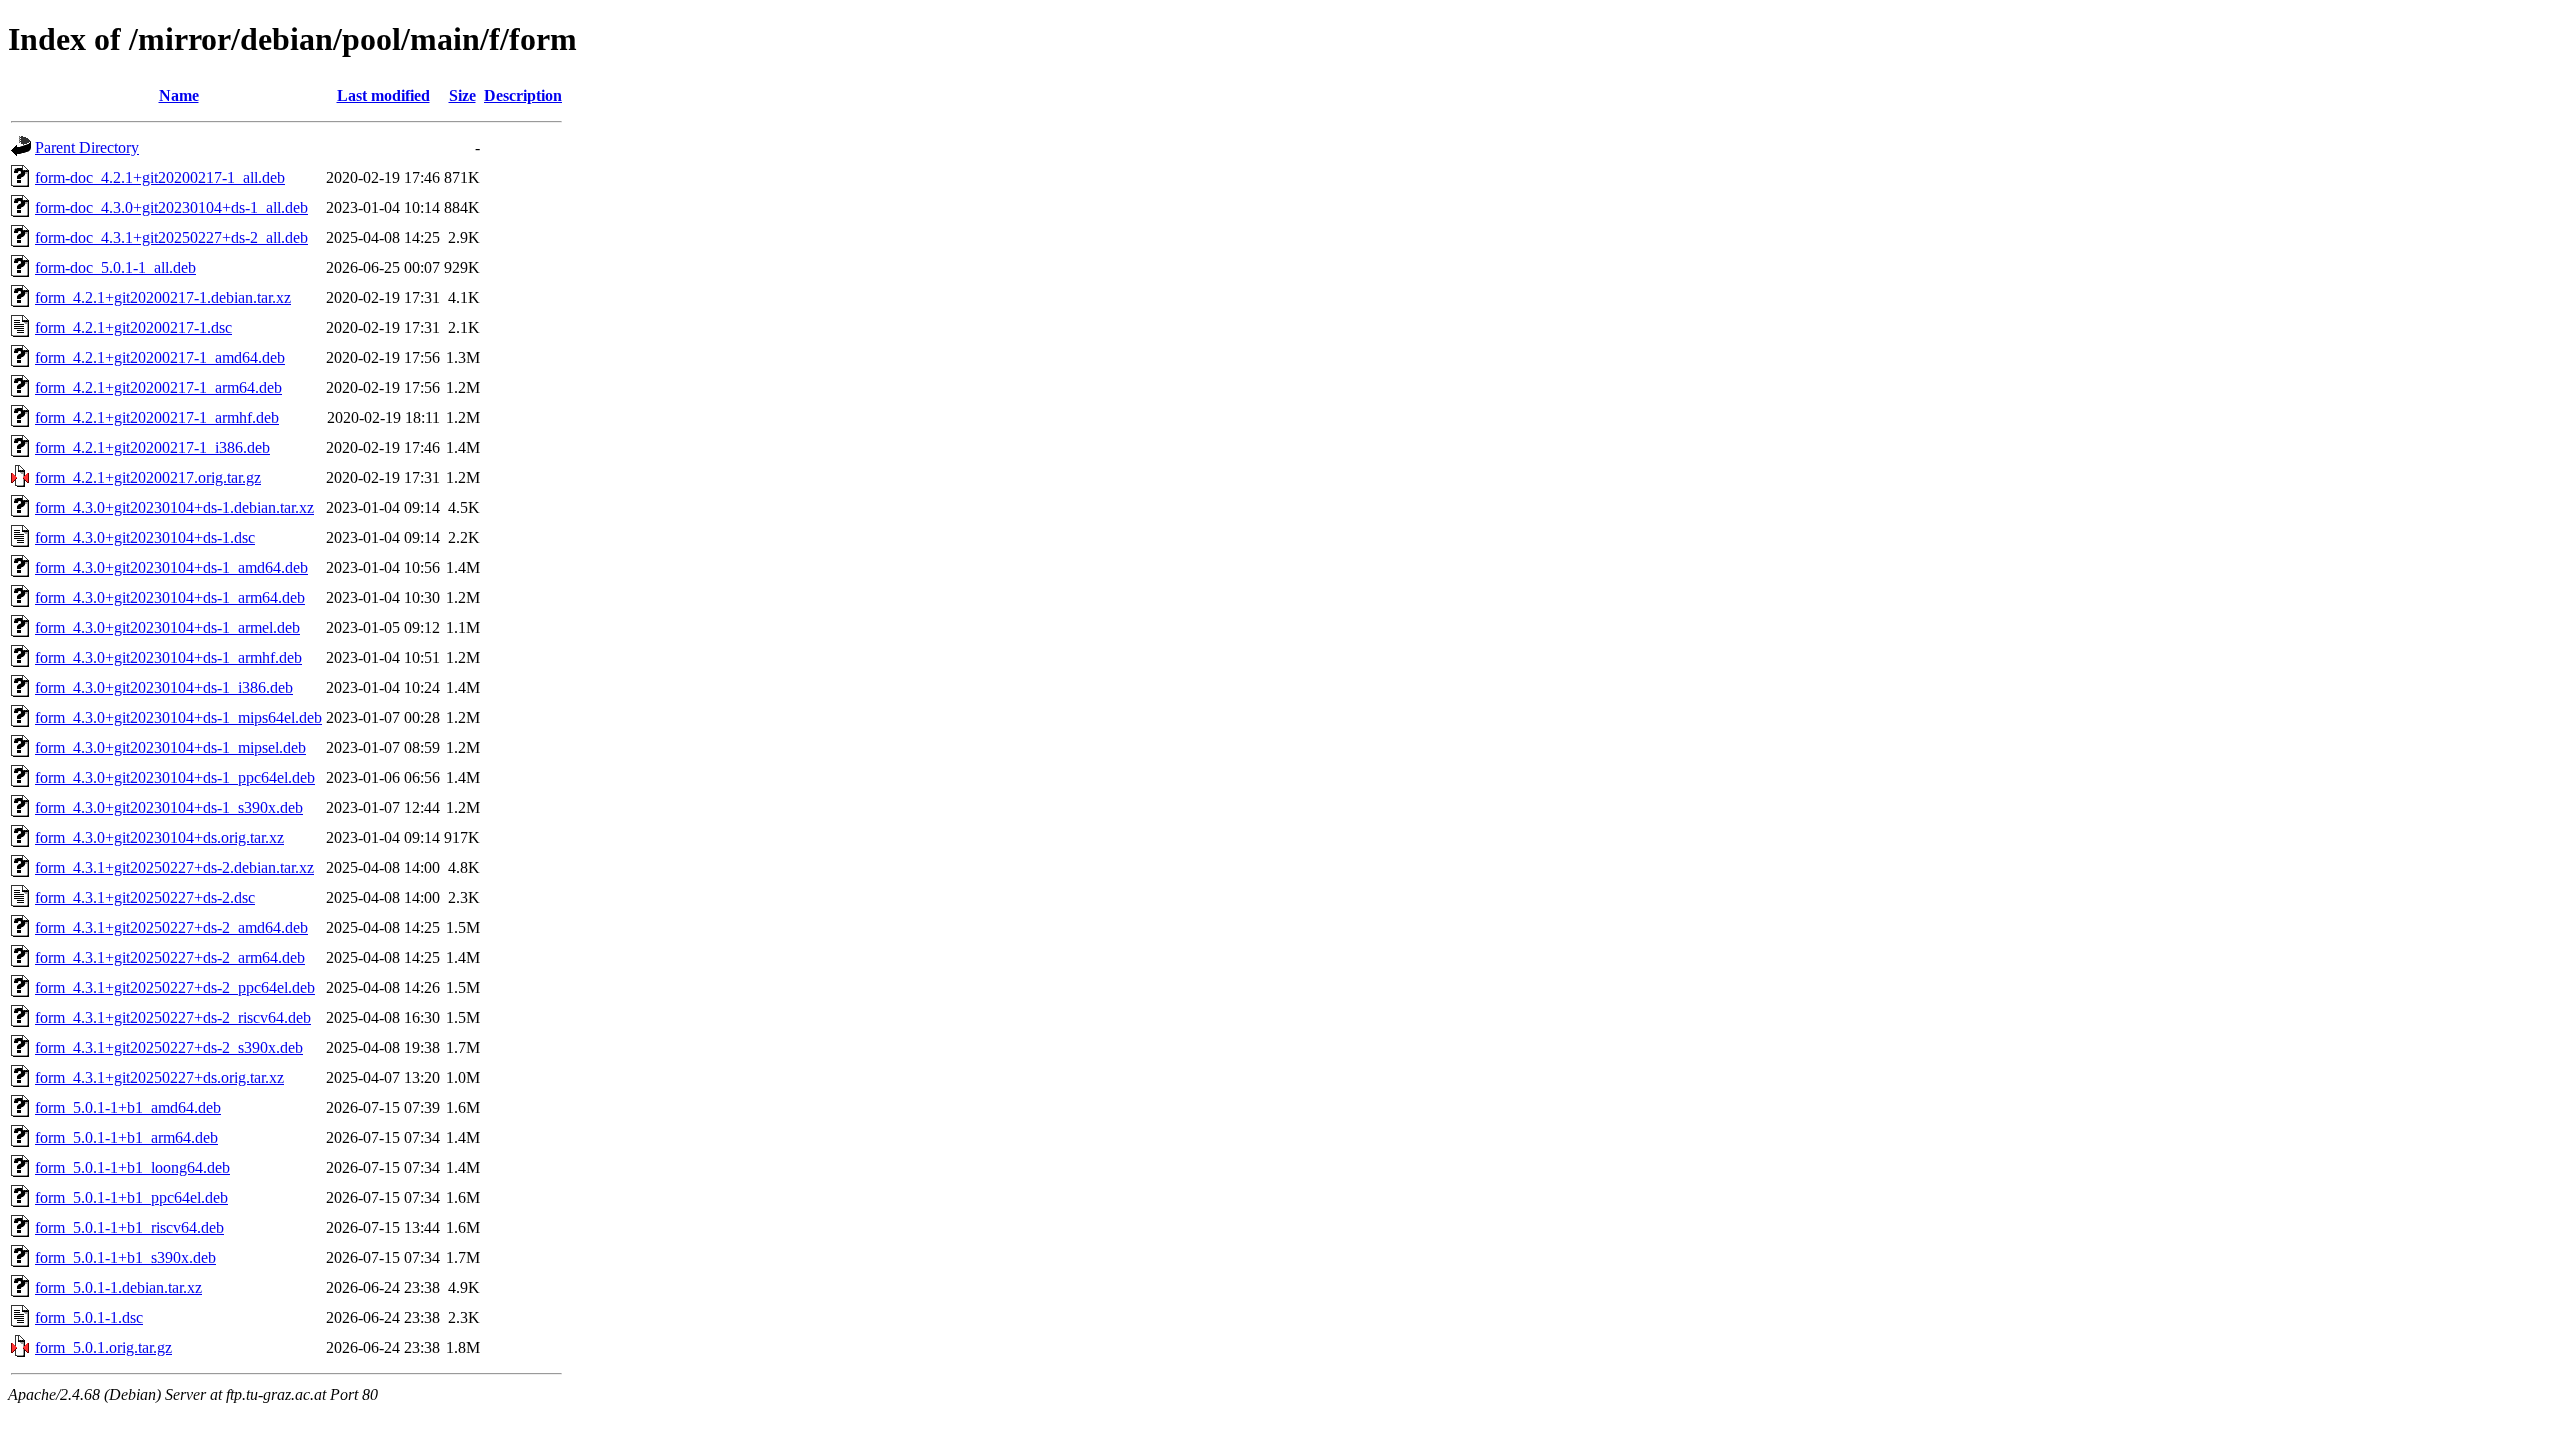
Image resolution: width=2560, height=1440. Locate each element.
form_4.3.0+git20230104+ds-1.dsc (145, 537)
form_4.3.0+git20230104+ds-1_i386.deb (164, 687)
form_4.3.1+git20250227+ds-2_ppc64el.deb (175, 987)
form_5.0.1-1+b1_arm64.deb (126, 1137)
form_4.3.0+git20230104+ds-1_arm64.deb (170, 597)
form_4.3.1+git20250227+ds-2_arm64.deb (170, 957)
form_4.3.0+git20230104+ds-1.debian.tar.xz (174, 507)
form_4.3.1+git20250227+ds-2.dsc (145, 897)
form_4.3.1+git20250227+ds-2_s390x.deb (169, 1047)
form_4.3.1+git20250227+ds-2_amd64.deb (171, 927)
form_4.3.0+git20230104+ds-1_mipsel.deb (170, 747)
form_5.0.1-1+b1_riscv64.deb (129, 1227)
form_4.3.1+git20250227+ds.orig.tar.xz (159, 1077)
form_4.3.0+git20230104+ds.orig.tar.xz (159, 837)
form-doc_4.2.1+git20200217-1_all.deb (160, 177)
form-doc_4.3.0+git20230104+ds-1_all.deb (171, 207)
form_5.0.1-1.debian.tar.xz (118, 1287)
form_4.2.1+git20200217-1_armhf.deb (157, 417)
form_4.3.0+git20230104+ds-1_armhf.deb (168, 657)
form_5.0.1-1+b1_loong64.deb (132, 1167)
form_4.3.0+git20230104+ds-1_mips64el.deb (178, 717)
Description (523, 95)
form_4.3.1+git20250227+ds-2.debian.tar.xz (174, 867)
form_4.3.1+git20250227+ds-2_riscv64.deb (173, 1017)
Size (462, 95)
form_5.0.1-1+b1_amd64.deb (128, 1107)
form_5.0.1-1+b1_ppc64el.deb (131, 1197)
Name (179, 95)
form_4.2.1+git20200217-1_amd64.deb (160, 357)
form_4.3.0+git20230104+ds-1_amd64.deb (171, 567)
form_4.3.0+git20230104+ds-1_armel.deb (167, 627)
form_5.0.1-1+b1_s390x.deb (125, 1257)
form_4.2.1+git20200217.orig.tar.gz (148, 477)
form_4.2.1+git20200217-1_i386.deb (152, 447)
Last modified (383, 95)
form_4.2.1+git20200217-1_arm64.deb (158, 387)
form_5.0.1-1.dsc (89, 1317)
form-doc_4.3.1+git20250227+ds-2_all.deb (171, 237)
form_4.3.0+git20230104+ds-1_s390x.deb (169, 807)
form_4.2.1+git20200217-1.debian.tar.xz (163, 297)
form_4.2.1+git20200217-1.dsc (133, 327)
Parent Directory (87, 147)
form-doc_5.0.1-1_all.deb (115, 267)
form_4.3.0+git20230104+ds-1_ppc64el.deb (175, 777)
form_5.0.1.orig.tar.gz (103, 1347)
